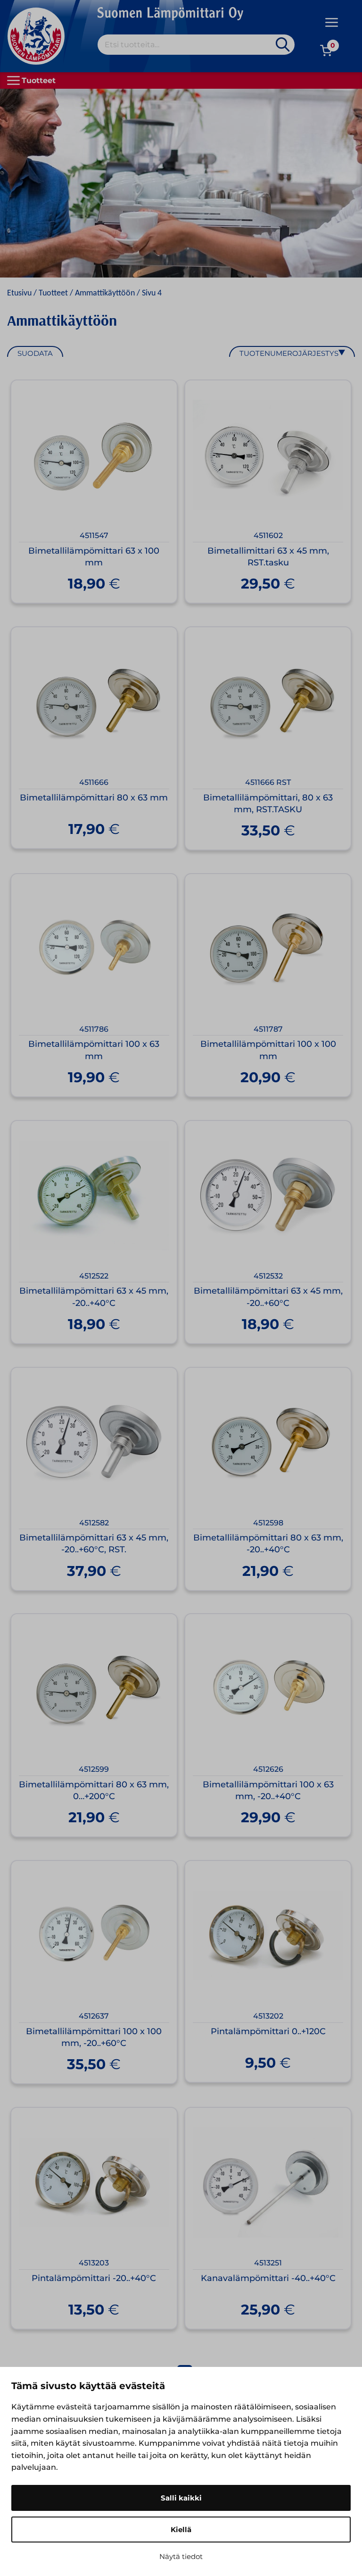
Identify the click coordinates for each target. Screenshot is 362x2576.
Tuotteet (53, 293)
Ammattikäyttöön (105, 293)
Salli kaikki (181, 2498)
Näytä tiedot (181, 2556)
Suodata (35, 353)
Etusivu (19, 293)
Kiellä (181, 2530)
